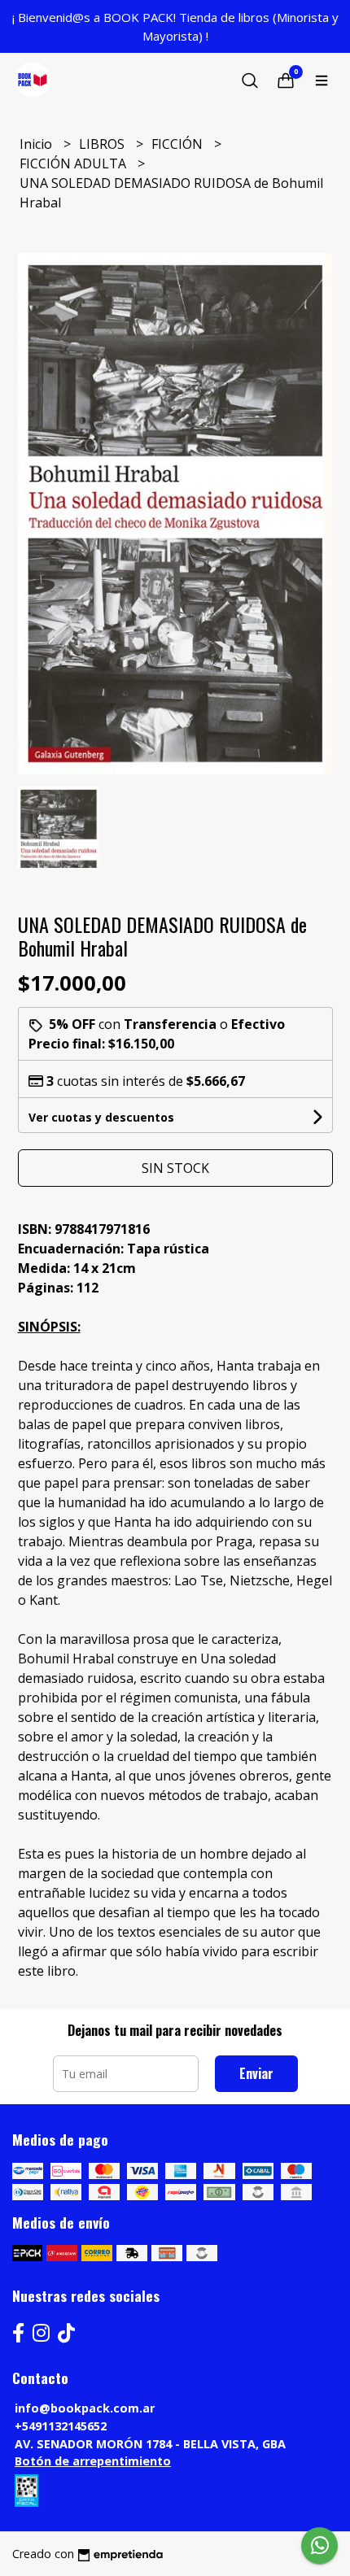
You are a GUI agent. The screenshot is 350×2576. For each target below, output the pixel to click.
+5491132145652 (61, 2426)
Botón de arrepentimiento (93, 2461)
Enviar (256, 2073)
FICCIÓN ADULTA (74, 163)
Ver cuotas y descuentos (101, 1117)
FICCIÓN (179, 144)
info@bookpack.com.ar (85, 2408)
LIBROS (103, 144)
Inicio (37, 144)
